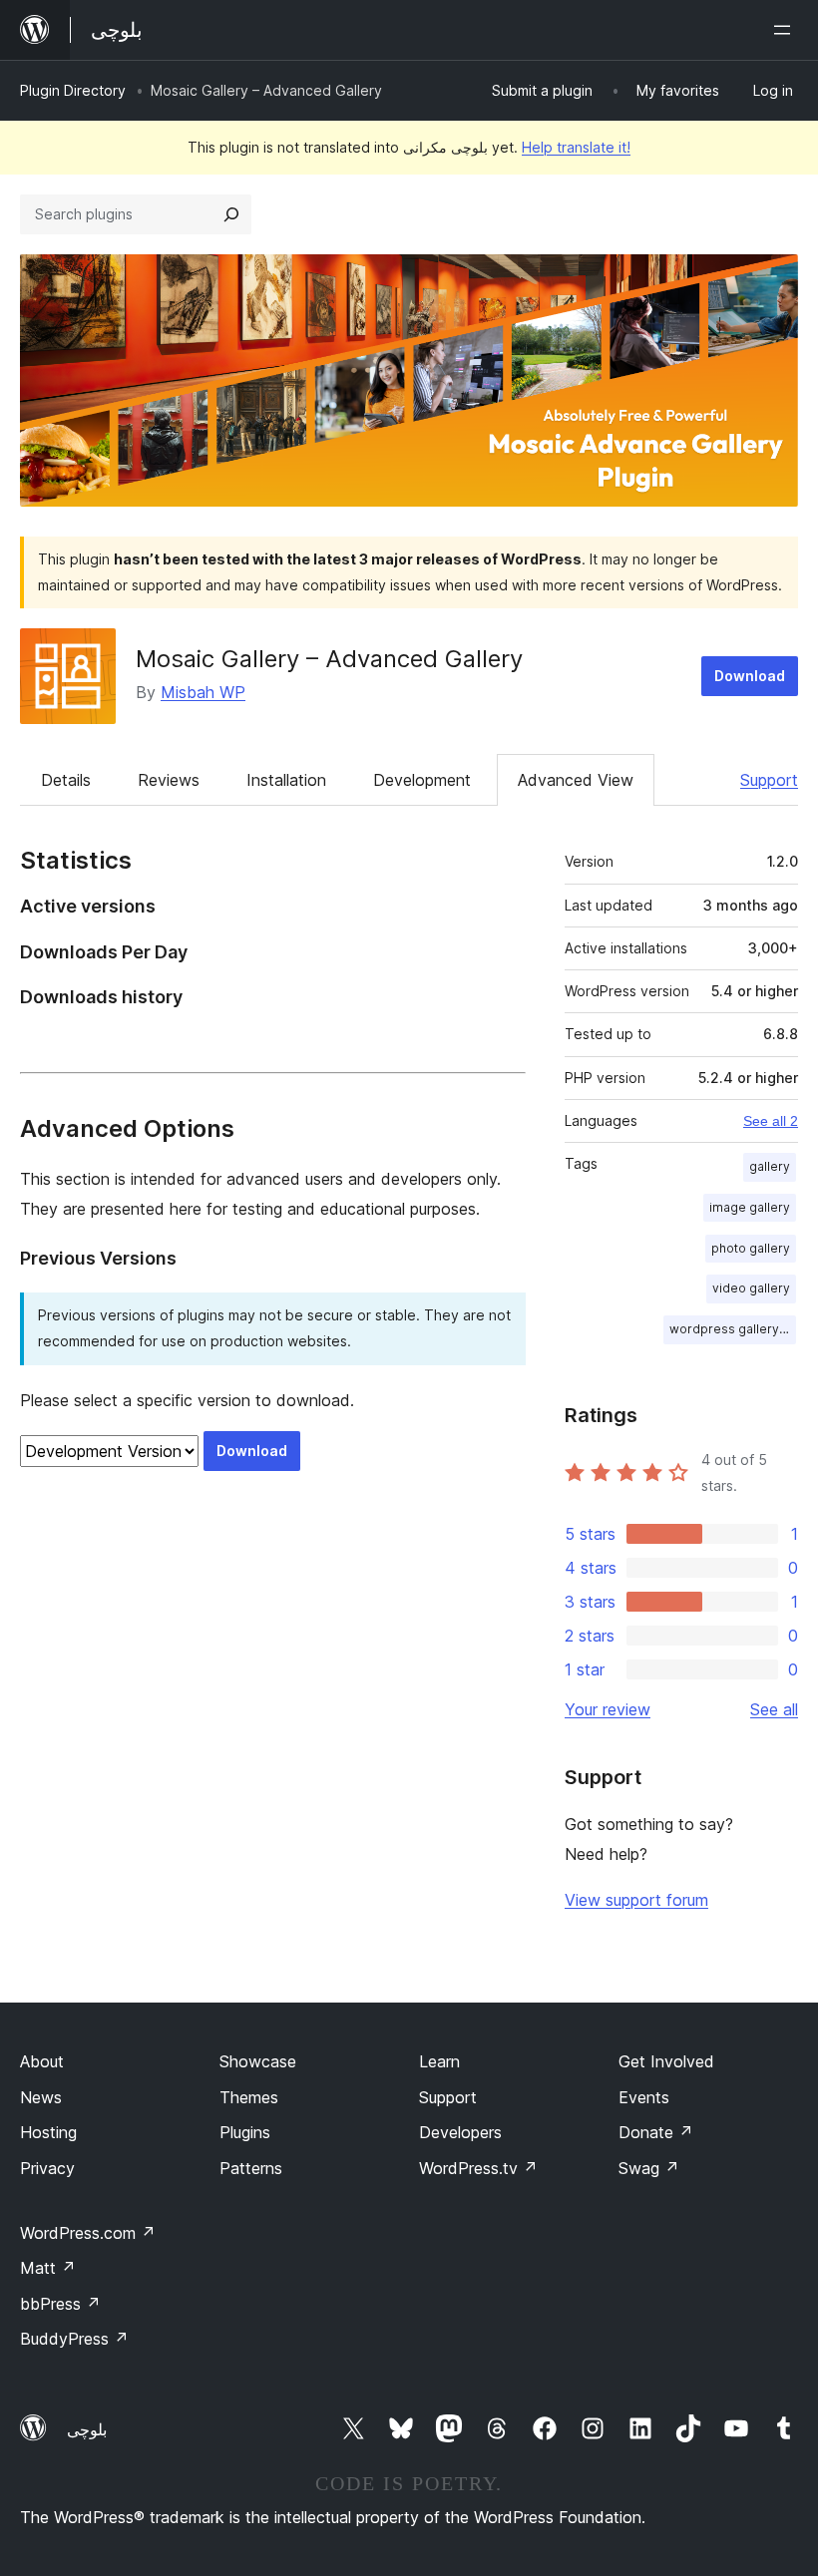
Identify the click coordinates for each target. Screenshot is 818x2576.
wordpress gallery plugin (733, 1329)
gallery (770, 1166)
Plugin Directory (73, 90)
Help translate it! (576, 147)
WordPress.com (88, 2233)
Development (422, 780)
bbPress (60, 2304)
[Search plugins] (231, 214)
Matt (48, 2268)
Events (644, 2097)
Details (66, 780)
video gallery (751, 1288)
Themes (249, 2097)
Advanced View (576, 780)
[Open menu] (786, 30)
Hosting (48, 2132)
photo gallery (751, 1248)
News (41, 2097)
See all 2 (771, 1121)
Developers (460, 2132)
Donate (656, 2132)
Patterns (251, 2168)
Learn (439, 2061)
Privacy (47, 2168)
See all (774, 1709)
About (42, 2061)
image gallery (750, 1207)
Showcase (258, 2061)
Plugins (245, 2132)
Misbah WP (203, 692)
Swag (649, 2168)
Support (769, 780)
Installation (286, 780)
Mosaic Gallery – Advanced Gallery (329, 659)
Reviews (169, 780)
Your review (608, 1709)
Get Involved (666, 2061)
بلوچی (87, 2429)
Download (750, 676)
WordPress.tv (478, 2168)
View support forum (636, 1900)
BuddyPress (74, 2339)
